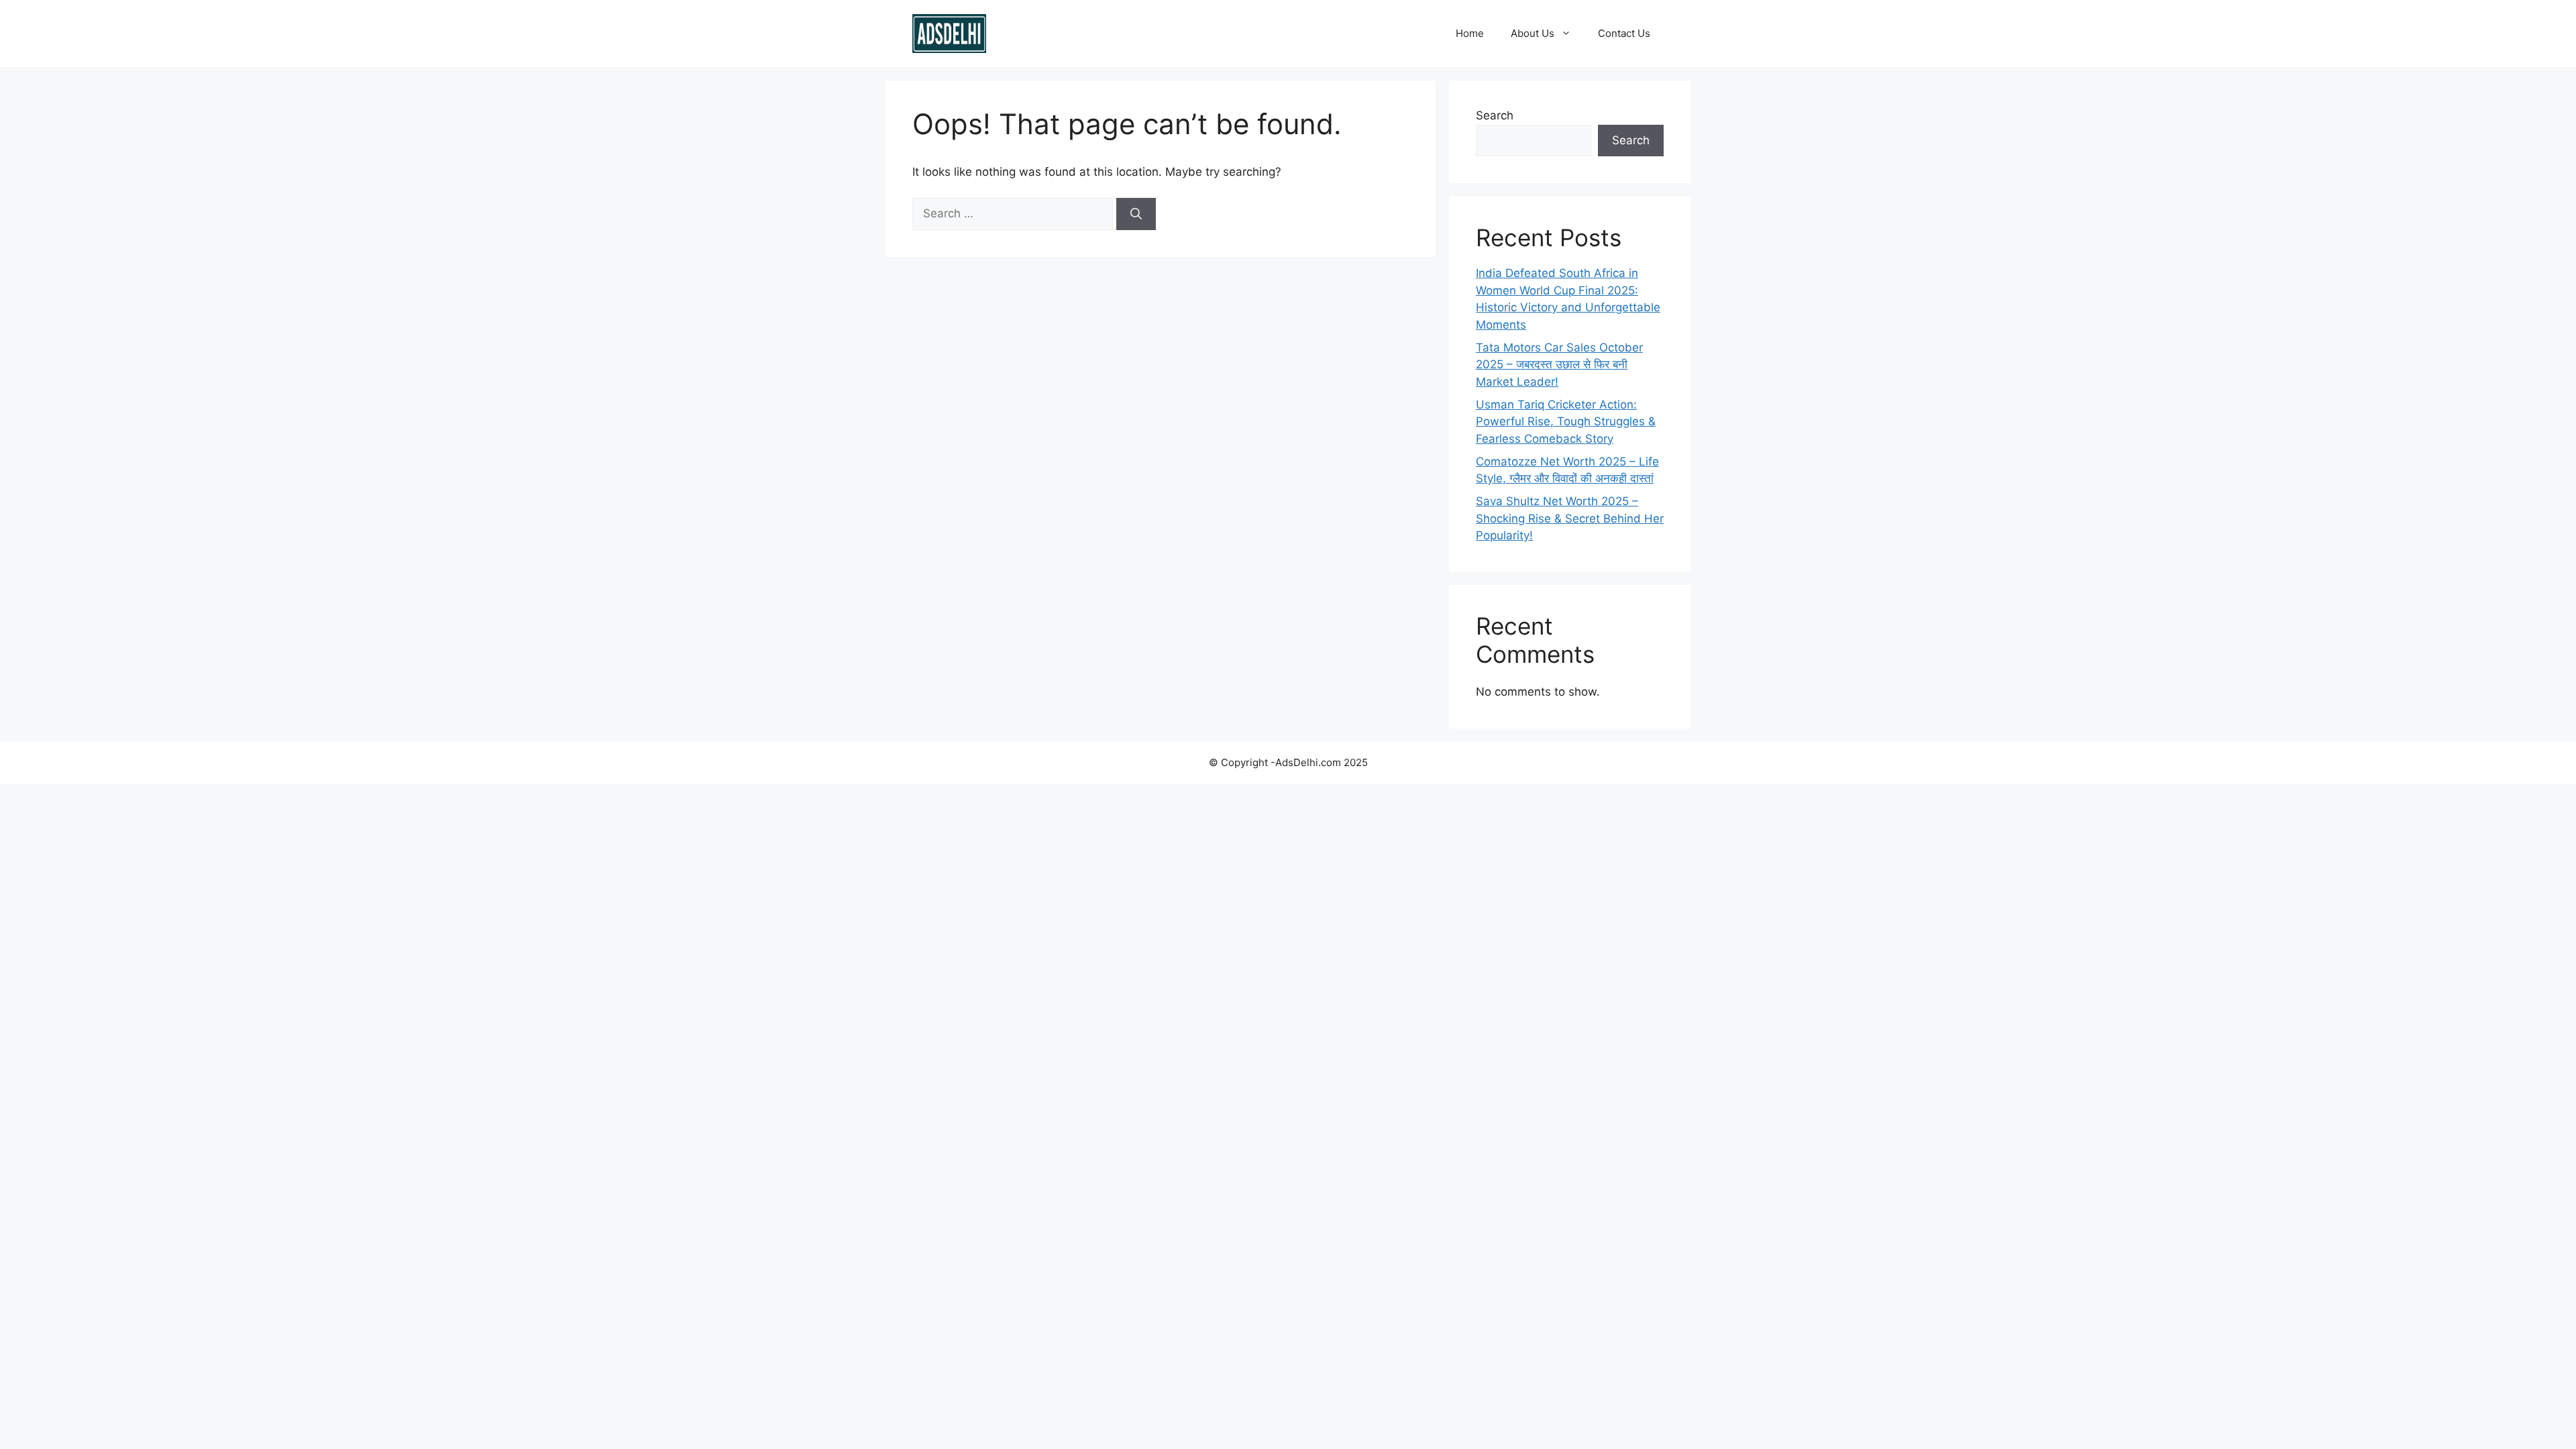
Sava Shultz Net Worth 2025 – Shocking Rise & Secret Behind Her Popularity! (1570, 518)
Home (1470, 33)
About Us (1533, 33)
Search (1495, 115)
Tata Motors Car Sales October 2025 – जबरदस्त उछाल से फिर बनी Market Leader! (1559, 365)
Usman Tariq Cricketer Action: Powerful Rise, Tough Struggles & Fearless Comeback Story (1566, 422)
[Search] (1136, 214)
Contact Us (1624, 33)
